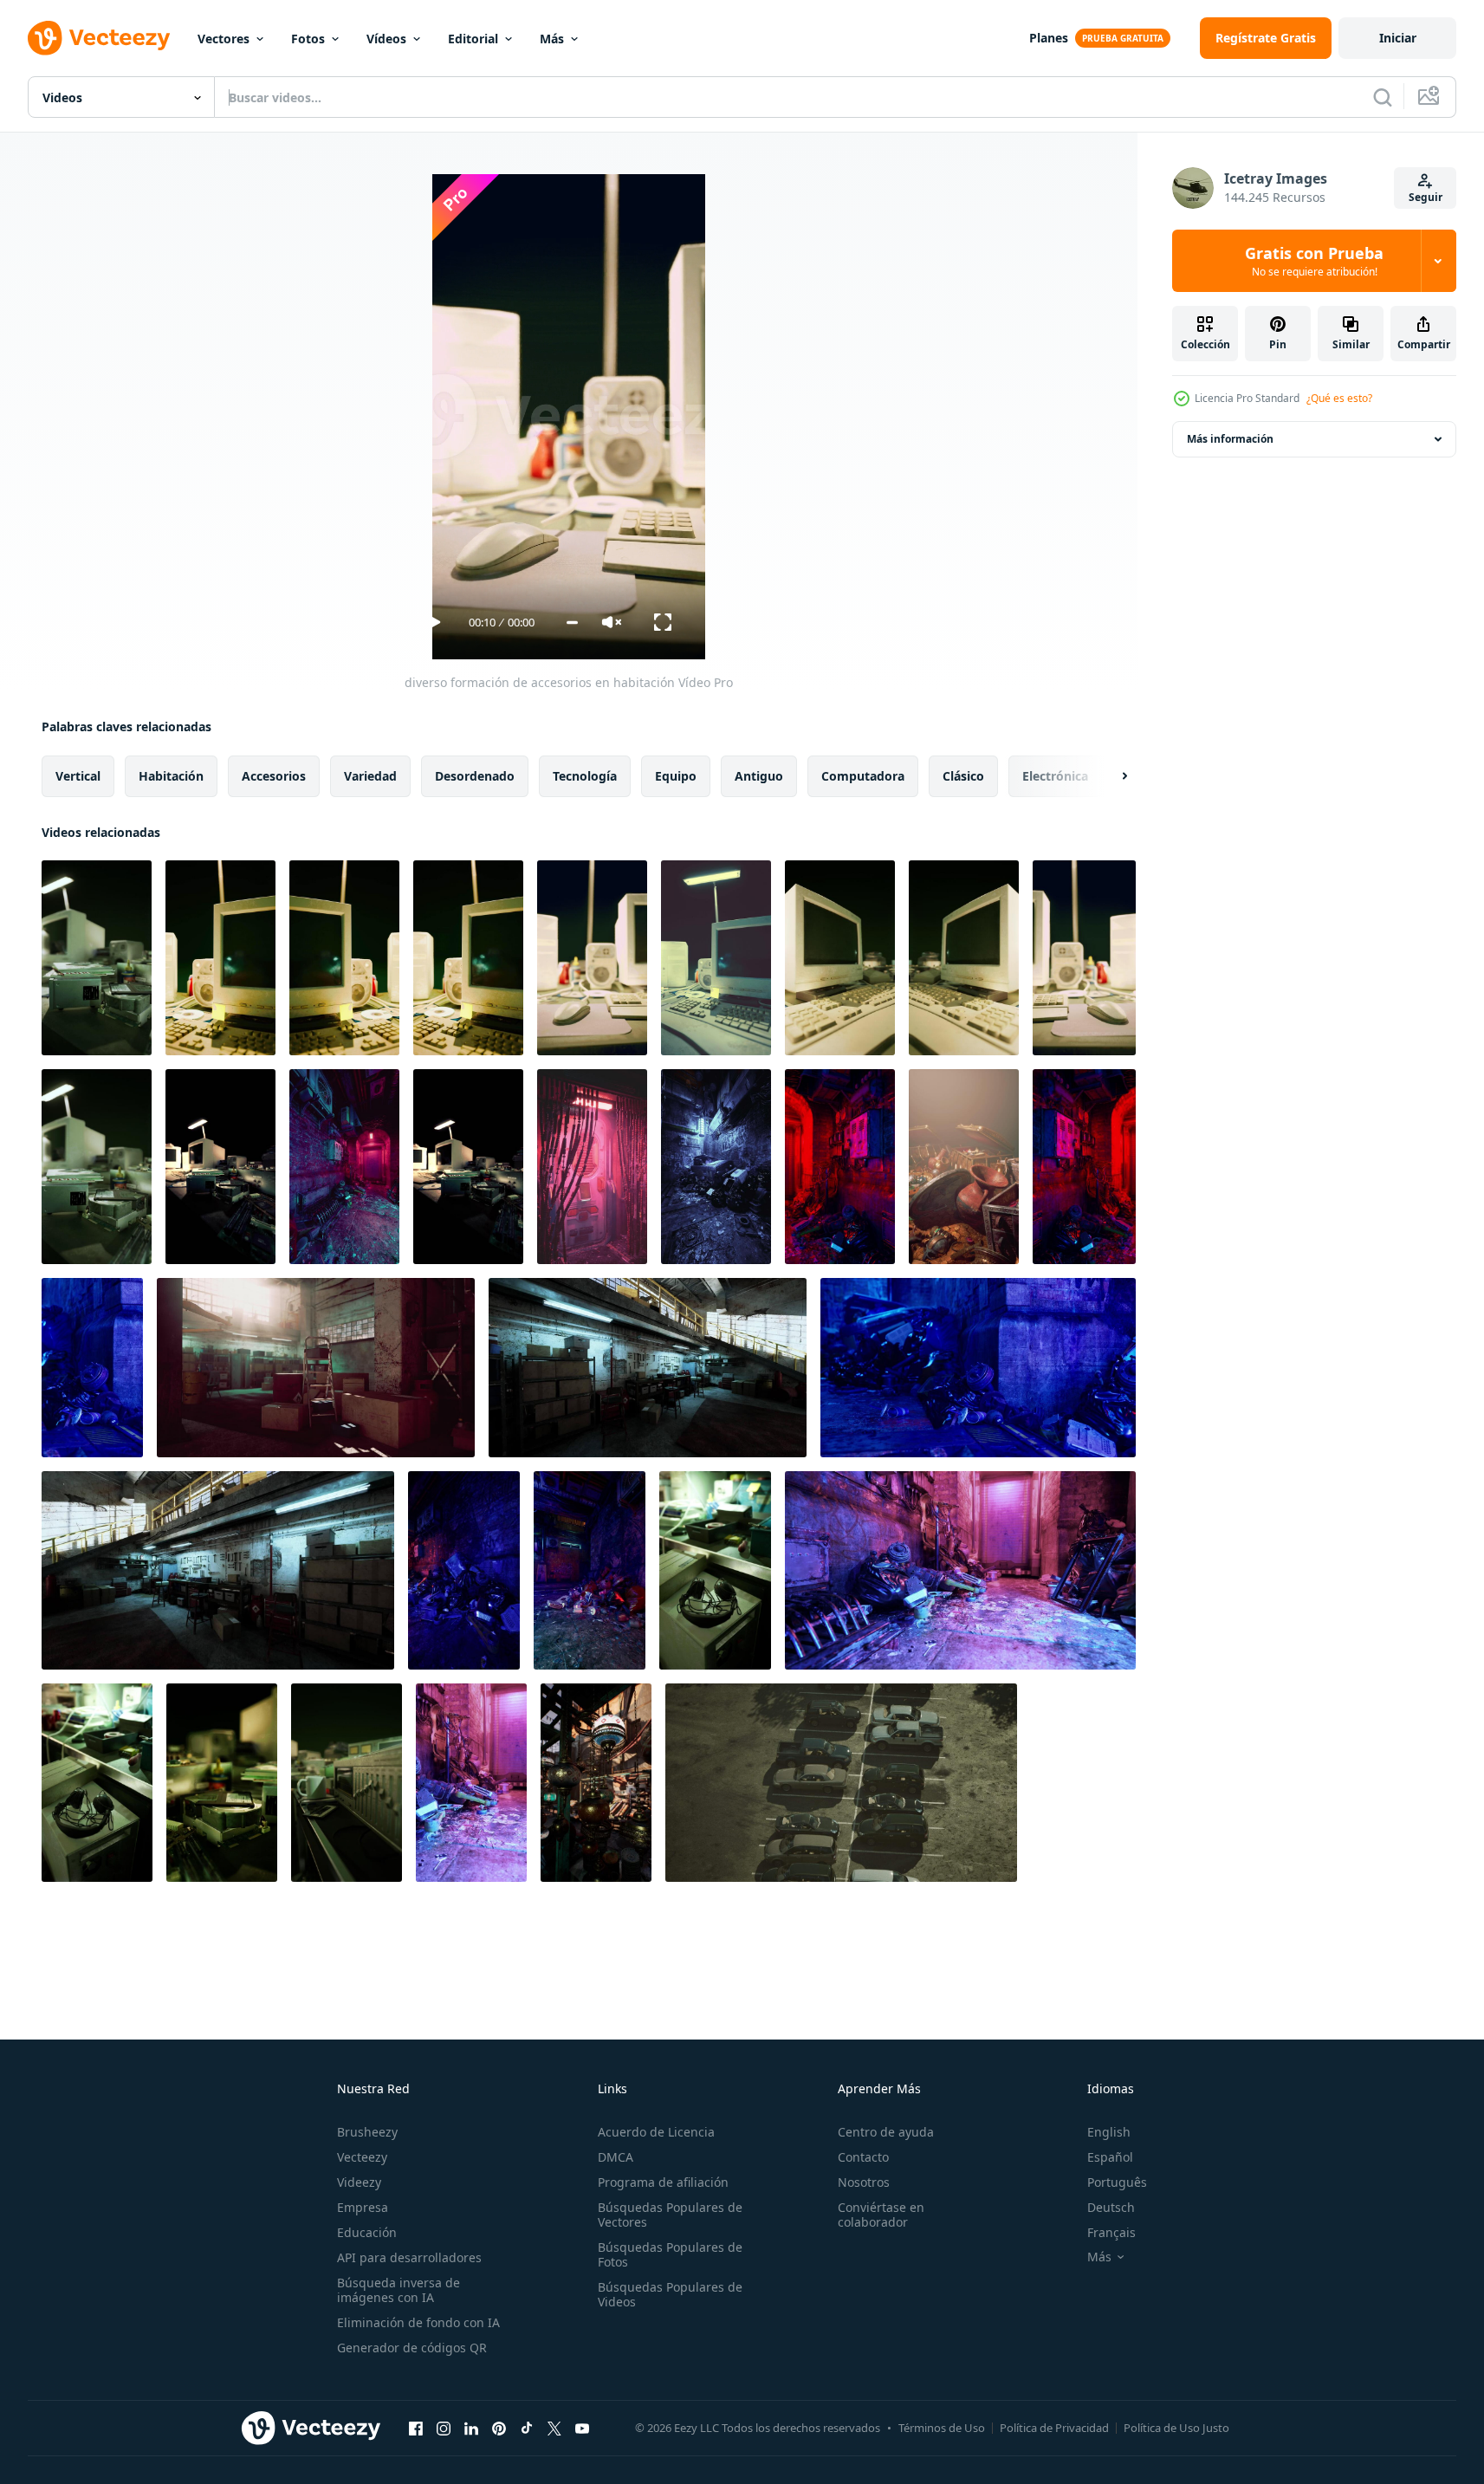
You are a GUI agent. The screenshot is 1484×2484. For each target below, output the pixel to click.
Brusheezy (367, 2132)
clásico (963, 776)
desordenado (475, 776)
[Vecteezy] (99, 38)
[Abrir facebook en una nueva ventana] (416, 2428)
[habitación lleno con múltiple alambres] (592, 1167)
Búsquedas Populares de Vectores (670, 2215)
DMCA (616, 2157)
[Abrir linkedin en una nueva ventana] (471, 2428)
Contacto (863, 2157)
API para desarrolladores (409, 2257)
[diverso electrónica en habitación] (220, 1167)
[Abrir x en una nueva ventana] (554, 2428)
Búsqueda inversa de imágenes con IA (399, 2290)
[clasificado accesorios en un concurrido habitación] (97, 1167)
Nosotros (864, 2182)
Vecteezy (362, 2157)
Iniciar (1398, 38)
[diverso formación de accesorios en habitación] (97, 958)
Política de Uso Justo (1176, 2428)
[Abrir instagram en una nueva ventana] (444, 2428)
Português (1117, 2182)
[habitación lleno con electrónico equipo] (468, 1167)
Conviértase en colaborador (881, 2215)
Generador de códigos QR (412, 2348)
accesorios (274, 776)
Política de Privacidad (1054, 2428)
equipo (676, 776)
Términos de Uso (942, 2428)
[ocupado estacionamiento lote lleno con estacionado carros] (841, 1783)
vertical (78, 776)
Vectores (224, 39)
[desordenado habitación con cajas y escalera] (316, 1368)
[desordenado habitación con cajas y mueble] (648, 1368)
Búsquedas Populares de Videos (670, 2294)
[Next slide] (1110, 776)
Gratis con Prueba (1314, 261)
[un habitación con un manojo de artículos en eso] (960, 1570)
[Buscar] (1383, 97)
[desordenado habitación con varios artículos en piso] (840, 1167)
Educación (367, 2232)
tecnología (585, 776)
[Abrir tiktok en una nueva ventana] (527, 2428)
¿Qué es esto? (1339, 398)
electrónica (1055, 776)
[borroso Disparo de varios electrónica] (715, 1570)
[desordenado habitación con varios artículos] (344, 1167)
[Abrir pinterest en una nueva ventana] (499, 2428)
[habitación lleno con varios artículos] (964, 1167)
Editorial (473, 39)
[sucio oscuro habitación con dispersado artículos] (716, 1167)
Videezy (359, 2182)
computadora (863, 776)
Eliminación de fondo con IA (418, 2322)
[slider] (572, 623)
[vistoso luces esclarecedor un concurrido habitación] (596, 1783)
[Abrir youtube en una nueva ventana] (582, 2428)
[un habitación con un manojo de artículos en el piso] (92, 1368)
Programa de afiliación (663, 2182)
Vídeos (386, 39)
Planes (1049, 38)
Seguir (1426, 197)
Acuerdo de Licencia (656, 2132)
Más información (1230, 439)
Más (552, 39)
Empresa (363, 2207)
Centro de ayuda (886, 2132)
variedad (370, 776)
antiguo (759, 776)
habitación (171, 776)
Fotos (308, 39)
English (1109, 2132)
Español (1110, 2157)
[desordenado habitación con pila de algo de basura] (590, 1570)
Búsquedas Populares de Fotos (670, 2254)
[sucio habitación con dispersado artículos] (1084, 1167)
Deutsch (1111, 2207)
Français (1111, 2232)
